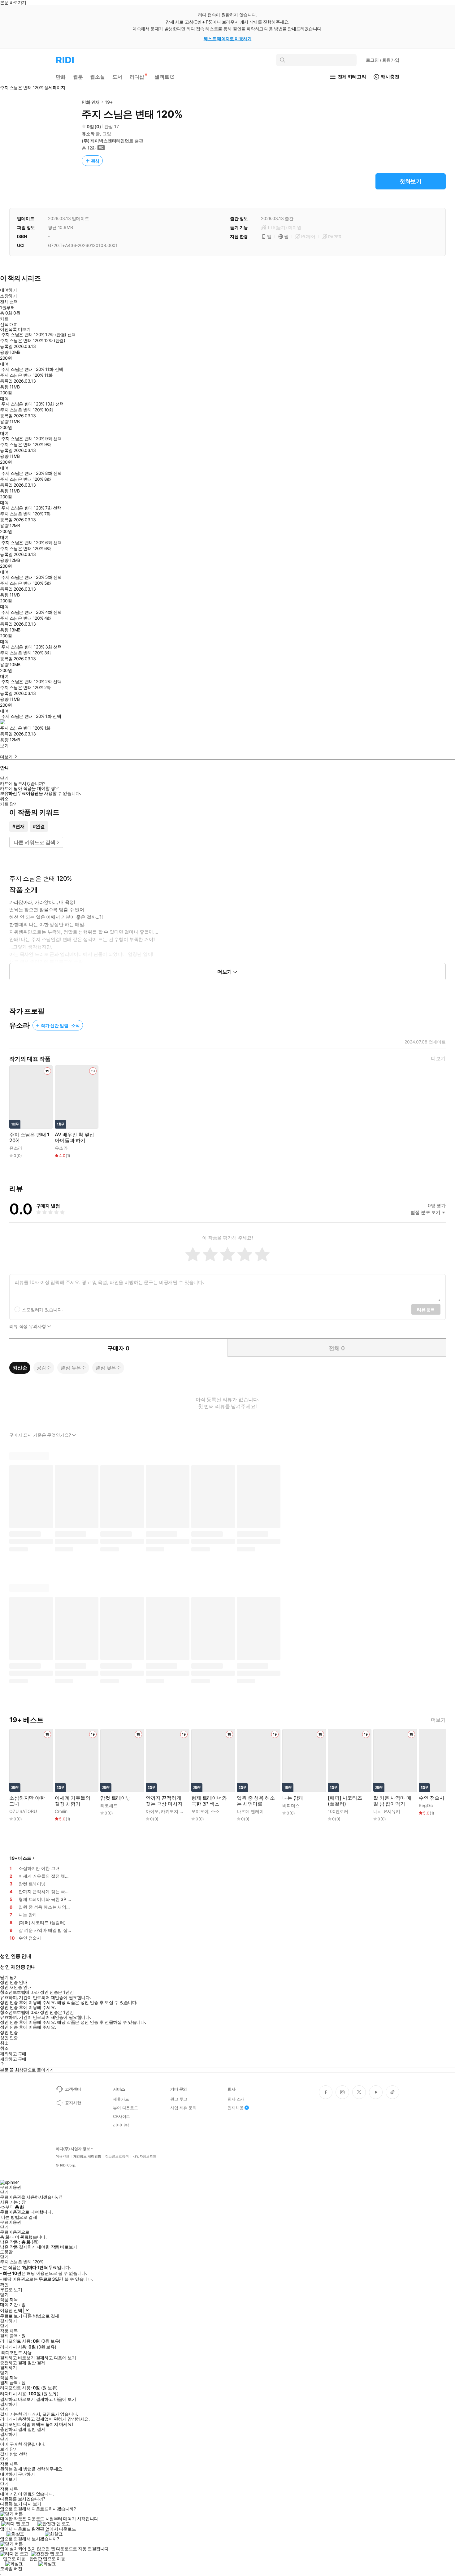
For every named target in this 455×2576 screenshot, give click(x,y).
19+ (109, 102)
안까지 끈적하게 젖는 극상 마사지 (164, 1801)
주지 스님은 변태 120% (29, 1138)
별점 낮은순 (108, 1368)
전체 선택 (9, 302)
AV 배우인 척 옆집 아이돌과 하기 (74, 1138)
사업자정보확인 (145, 2156)
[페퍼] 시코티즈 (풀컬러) (345, 1801)
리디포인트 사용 (17, 2352)
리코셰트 (109, 1805)
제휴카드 (121, 2099)
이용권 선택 (11, 2310)
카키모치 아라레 (177, 1811)
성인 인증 (9, 2032)
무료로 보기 (11, 2316)
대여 (4, 364)
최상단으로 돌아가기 (34, 2070)
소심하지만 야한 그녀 (27, 1801)
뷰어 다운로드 (126, 2108)
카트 (4, 319)
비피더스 (291, 1805)
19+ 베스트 (20, 1858)
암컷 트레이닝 (116, 1798)
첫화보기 (411, 181)
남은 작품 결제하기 (18, 2247)
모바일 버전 (11, 2568)
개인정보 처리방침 (87, 2156)
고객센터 (73, 2089)
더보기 (438, 1058)
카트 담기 (9, 804)
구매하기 (26, 2474)
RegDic (426, 1805)
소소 (215, 1811)
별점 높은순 (73, 1368)
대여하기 (8, 290)
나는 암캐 (293, 1798)
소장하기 (8, 296)
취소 (4, 799)
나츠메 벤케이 (250, 1811)
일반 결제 (37, 2363)
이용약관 (63, 2156)
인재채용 (235, 2108)
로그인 (383, 60)
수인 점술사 (432, 1798)
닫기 (14, 2449)
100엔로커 (338, 1811)
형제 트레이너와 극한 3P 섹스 (209, 1801)
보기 (4, 746)
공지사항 (73, 2103)
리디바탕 (121, 2125)
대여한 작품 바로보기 (57, 2247)
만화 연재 (91, 102)
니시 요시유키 (387, 1811)
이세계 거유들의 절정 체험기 (73, 1801)
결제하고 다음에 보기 (56, 2358)
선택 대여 (9, 324)
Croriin (61, 1811)
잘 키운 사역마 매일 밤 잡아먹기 (392, 1801)
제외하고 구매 (13, 2054)
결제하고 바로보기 (17, 2358)
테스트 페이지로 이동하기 (228, 39)
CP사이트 (121, 2116)
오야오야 (200, 1811)
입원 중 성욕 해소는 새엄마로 (256, 1801)
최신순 (20, 1368)
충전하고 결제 (13, 2363)
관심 (95, 161)
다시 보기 (32, 2504)
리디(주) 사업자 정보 (73, 2149)
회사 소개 (236, 2099)
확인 (4, 2285)
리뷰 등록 (426, 1310)
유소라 (88, 134)
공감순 (44, 1368)
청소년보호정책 (117, 2156)
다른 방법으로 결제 (19, 2217)
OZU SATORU (23, 1811)
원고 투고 (179, 2099)
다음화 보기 (11, 2504)
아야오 (152, 1811)
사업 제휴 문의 (183, 2108)
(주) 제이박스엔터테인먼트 (108, 141)
